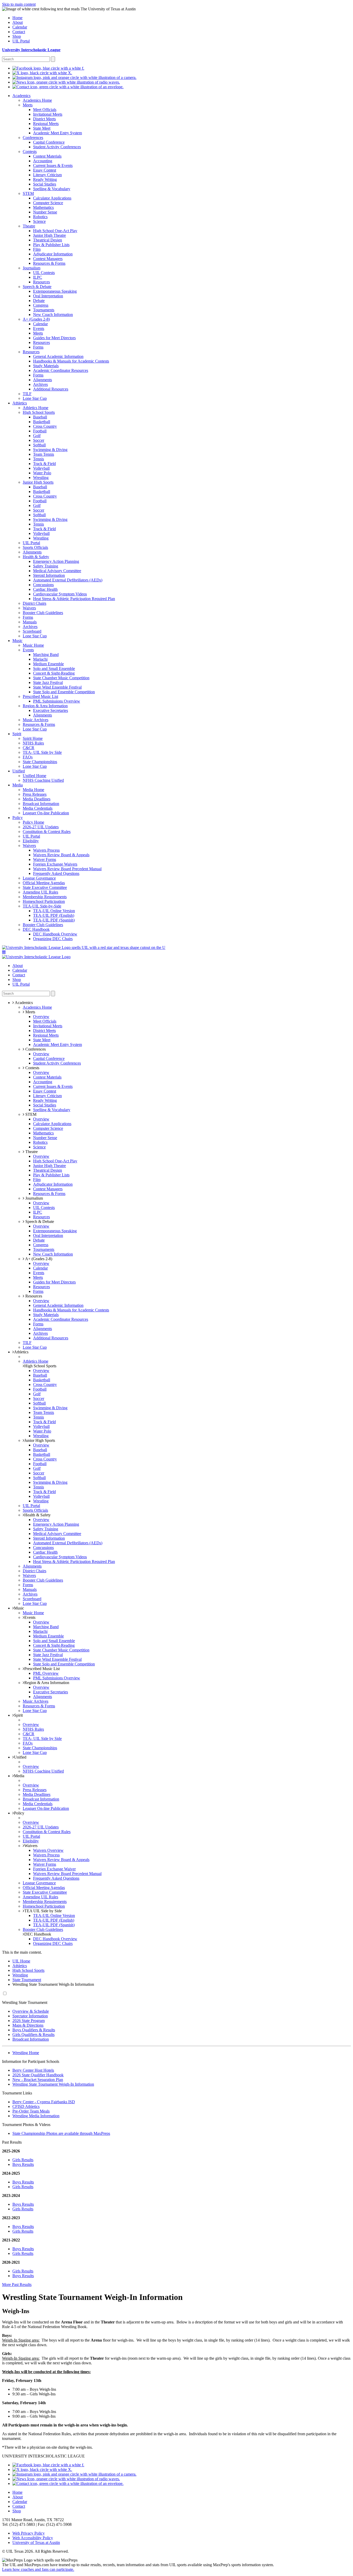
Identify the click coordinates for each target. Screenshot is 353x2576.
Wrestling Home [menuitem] (26, 2053)
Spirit (18, 1715)
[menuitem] (48, 68)
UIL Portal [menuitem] (21, 41)
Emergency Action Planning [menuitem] (56, 561)
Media (19, 1776)
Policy (19, 1813)
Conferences (35, 1049)
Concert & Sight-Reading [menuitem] (54, 673)
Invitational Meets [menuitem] (48, 114)
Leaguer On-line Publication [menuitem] (46, 813)
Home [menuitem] (17, 18)
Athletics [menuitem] (20, 403)
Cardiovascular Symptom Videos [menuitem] (60, 594)
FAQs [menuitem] (28, 757)
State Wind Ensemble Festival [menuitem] (57, 687)
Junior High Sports (40, 1440)
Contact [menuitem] (19, 32)
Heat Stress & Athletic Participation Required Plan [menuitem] (74, 599)
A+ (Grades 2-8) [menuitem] (36, 319)
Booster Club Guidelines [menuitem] (43, 613)
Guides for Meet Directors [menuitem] (54, 338)
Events (30, 1617)
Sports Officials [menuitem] (35, 547)
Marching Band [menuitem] (46, 655)
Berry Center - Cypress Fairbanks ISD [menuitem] (44, 2102)
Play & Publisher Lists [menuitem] (51, 245)
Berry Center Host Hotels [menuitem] (33, 2070)
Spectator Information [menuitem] (30, 2016)
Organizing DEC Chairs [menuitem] (53, 939)
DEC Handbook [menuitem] (36, 929)
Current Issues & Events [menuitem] (53, 165)
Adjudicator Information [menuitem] (53, 254)
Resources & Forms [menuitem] (49, 263)
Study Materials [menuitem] (46, 366)
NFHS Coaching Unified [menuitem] (43, 780)
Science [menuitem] (39, 221)
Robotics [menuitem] (40, 217)
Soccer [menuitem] (39, 440)
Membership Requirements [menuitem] (45, 897)
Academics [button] (23, 1003)
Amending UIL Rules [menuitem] (40, 892)
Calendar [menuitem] (20, 27)
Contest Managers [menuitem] (48, 259)
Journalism (34, 1198)
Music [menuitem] (17, 641)
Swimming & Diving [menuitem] (50, 450)
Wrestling (20, 1975)
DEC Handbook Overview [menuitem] (55, 934)
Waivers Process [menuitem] (46, 850)
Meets (30, 1012)
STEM (30, 1114)
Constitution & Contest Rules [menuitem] (47, 832)
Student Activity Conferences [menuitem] (57, 147)
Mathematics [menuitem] (43, 207)
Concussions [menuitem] (43, 585)
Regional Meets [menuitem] (46, 124)
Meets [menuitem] (28, 105)
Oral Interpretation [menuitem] (48, 296)
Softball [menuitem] (39, 445)
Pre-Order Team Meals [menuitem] (31, 2111)
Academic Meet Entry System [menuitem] (57, 133)
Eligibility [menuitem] (31, 841)
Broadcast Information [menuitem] (41, 804)
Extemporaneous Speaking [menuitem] (55, 291)
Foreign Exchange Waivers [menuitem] (55, 864)
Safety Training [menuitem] (46, 566)
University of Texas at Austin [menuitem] (36, 2542)
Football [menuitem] (40, 431)
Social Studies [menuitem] (45, 184)
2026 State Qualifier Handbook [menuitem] (38, 2075)
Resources (33, 1296)
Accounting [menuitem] (43, 161)
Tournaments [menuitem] (44, 310)
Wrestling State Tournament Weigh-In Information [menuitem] (53, 2084)
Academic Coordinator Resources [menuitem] (61, 370)
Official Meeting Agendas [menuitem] (44, 883)
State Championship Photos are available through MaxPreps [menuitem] (61, 2133)
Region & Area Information (47, 1683)
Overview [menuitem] (41, 1017)
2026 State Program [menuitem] (29, 2021)
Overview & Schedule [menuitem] (31, 2011)
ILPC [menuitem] (38, 277)
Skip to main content (19, 4)
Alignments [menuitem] (43, 380)
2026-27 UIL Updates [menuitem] (41, 827)
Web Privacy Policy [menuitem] (29, 2533)
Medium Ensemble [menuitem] (48, 664)
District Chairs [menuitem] (34, 603)
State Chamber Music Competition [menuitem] (61, 678)
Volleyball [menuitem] (41, 468)
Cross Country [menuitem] (45, 426)
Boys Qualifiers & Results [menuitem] (34, 2030)
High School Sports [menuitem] (39, 412)
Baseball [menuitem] (40, 417)
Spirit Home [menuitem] (33, 738)
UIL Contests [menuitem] (44, 273)
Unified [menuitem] (19, 771)
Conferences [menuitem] (33, 138)
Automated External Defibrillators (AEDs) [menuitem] (68, 580)
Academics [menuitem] (21, 96)
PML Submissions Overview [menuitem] (57, 701)
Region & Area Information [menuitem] (45, 706)
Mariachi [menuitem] (40, 659)
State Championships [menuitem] (40, 762)
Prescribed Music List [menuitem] (40, 696)
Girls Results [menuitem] (23, 2160)
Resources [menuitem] (41, 282)
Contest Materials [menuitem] (47, 156)
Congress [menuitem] (41, 305)
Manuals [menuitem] (30, 622)
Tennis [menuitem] (39, 459)
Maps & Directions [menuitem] (28, 2025)
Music (19, 1608)
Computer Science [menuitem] (48, 203)
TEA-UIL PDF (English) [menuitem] (54, 915)
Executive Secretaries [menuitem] (51, 710)
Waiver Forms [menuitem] (45, 859)
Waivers (31, 1846)
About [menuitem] (18, 22)
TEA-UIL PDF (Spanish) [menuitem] (54, 920)
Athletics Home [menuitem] (36, 408)
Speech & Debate (39, 1221)
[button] (4, 952)
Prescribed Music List (42, 1669)
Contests (32, 1068)
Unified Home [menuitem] (34, 776)
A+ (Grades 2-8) (38, 1259)
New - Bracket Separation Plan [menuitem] (38, 2080)
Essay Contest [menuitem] (45, 170)
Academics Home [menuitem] (37, 100)
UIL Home (21, 1961)
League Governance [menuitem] (39, 878)
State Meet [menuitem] (42, 128)
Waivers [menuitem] (29, 608)
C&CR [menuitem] (29, 748)
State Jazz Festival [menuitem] (48, 682)
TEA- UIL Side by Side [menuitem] (42, 752)
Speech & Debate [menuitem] (37, 287)
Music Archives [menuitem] (36, 720)
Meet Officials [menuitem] (45, 110)
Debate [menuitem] (39, 301)
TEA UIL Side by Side (43, 1911)
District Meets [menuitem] (44, 119)
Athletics (21, 1352)
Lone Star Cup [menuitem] (35, 398)
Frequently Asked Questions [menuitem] (56, 873)
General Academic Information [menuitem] (58, 356)
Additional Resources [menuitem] (51, 389)
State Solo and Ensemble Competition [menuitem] (64, 692)
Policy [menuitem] (18, 818)
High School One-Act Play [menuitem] (55, 231)
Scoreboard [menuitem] (32, 631)
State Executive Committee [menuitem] (45, 887)
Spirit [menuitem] (17, 734)
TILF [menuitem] (27, 394)
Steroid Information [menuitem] (49, 575)
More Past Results (17, 2285)
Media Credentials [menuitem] (38, 808)
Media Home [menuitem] (33, 790)
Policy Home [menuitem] (33, 822)
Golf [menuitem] (37, 436)
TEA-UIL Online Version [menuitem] (54, 911)
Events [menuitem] (39, 329)
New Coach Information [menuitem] (53, 315)
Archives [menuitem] (40, 384)
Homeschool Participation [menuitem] (44, 901)
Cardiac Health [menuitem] (45, 589)
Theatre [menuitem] (29, 226)
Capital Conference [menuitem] (49, 142)
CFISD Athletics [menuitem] (26, 2106)
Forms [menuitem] (38, 347)
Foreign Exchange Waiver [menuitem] (54, 1869)
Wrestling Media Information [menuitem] (36, 2116)
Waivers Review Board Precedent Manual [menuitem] (67, 869)
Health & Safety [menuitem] (36, 557)
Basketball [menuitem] (42, 422)
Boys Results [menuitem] (23, 2164)
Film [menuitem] (37, 249)
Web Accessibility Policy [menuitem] (33, 2538)
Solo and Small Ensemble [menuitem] (54, 669)
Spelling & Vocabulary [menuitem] (52, 189)
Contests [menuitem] (30, 152)
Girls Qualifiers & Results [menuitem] (33, 2035)
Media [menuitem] (18, 785)
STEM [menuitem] (28, 193)
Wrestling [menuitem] (41, 478)
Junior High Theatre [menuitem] (49, 235)
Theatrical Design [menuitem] (48, 240)
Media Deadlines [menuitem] (37, 799)
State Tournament (27, 1980)
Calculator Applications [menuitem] (52, 198)
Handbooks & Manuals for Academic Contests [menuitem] (71, 361)
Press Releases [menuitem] (35, 794)
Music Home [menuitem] (33, 645)
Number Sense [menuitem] (45, 212)
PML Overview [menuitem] (46, 1673)
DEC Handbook (38, 1934)
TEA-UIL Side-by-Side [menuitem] (42, 906)
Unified (20, 1757)
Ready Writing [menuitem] (45, 179)
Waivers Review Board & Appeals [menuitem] (61, 855)
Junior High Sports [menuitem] (38, 482)
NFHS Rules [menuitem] (33, 743)
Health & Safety (37, 1515)
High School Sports (40, 1366)
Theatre (31, 1152)
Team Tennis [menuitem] (44, 454)
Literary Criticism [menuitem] (47, 175)
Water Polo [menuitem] (42, 473)
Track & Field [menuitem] (44, 464)
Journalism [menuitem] (32, 268)
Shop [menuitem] (17, 36)
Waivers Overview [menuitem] (48, 1850)
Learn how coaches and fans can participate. (38, 2569)
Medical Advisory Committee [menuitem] (57, 571)
